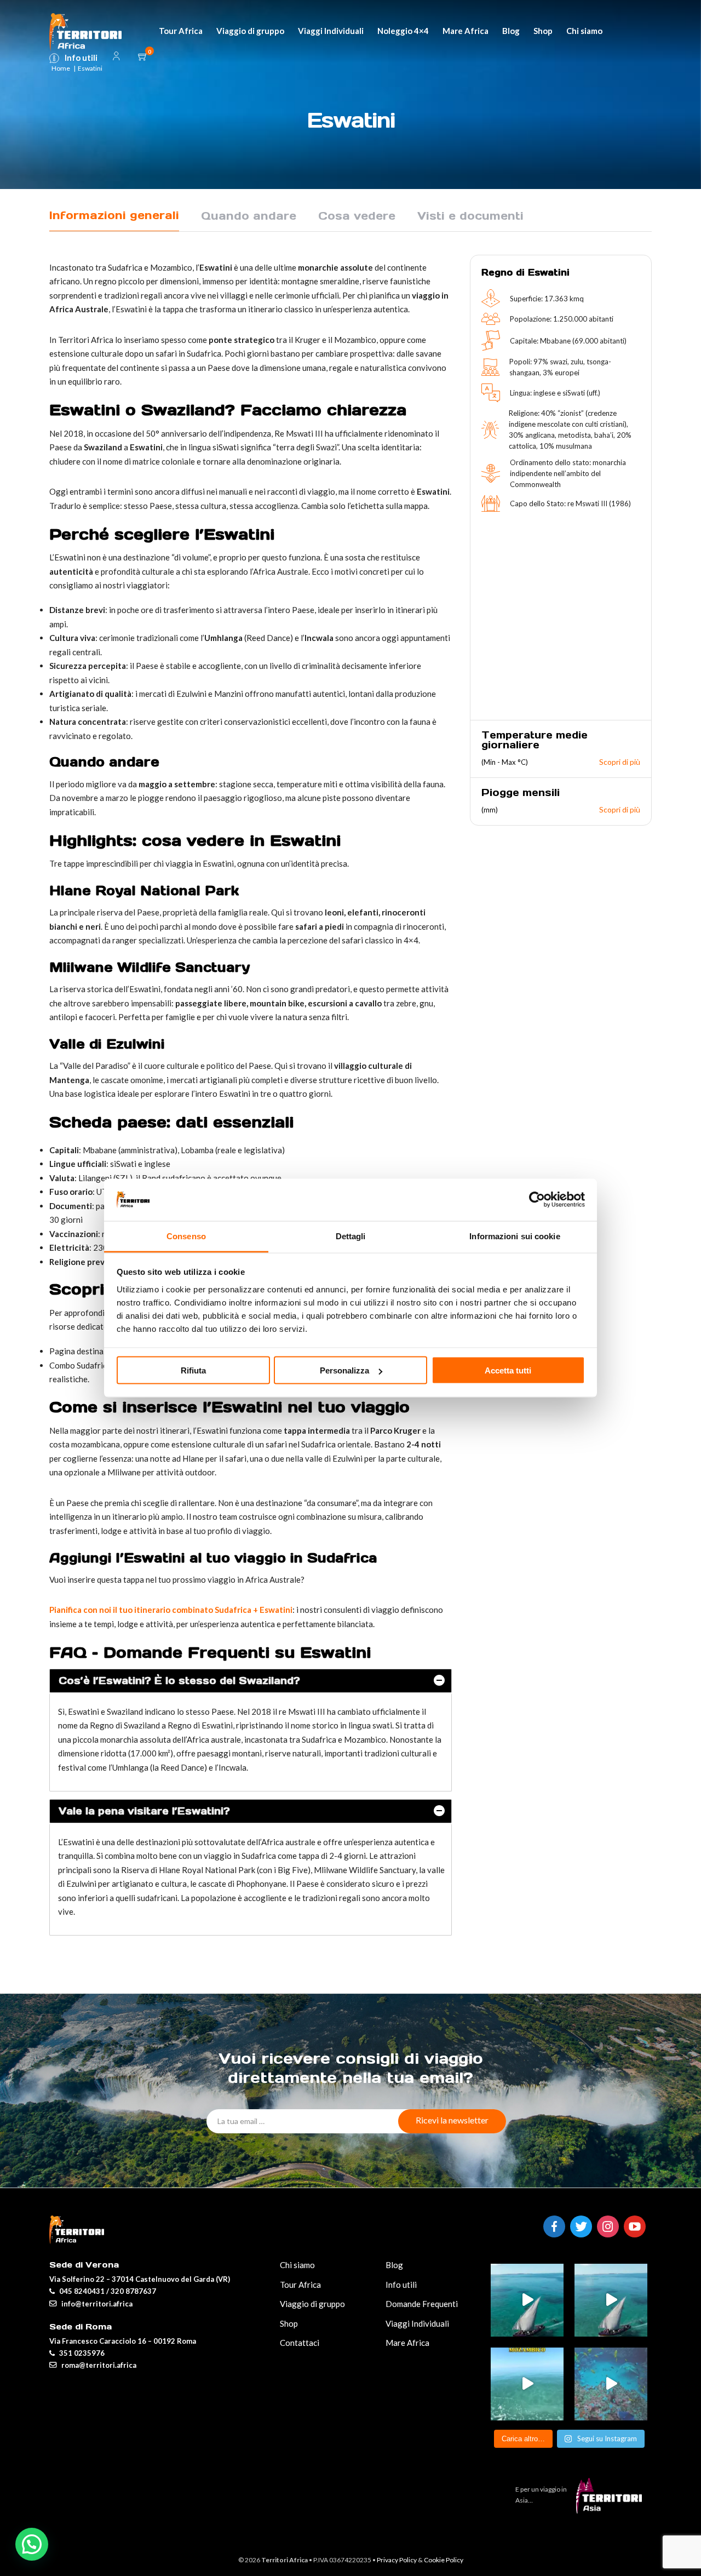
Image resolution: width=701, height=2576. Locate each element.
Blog (511, 31)
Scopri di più (620, 762)
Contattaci (300, 2343)
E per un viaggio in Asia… (541, 2495)
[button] (32, 2544)
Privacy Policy (397, 2560)
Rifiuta (193, 1370)
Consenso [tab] (186, 1236)
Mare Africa (466, 31)
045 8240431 (82, 2291)
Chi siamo (584, 31)
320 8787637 (133, 2291)
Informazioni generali (114, 215)
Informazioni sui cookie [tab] (515, 1236)
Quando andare (249, 216)
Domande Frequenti (422, 2304)
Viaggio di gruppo (250, 31)
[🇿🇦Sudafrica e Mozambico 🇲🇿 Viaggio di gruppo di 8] (611, 2384)
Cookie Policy (444, 2560)
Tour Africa (181, 31)
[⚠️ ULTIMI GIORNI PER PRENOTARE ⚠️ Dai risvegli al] (527, 2300)
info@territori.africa (97, 2304)
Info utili (81, 58)
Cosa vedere (357, 216)
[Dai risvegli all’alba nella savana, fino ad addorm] (611, 2300)
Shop (543, 31)
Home (61, 68)
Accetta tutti (508, 1370)
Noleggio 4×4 (403, 31)
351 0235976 (82, 2353)
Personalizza (344, 1370)
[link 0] (537, 1200)
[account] (116, 58)
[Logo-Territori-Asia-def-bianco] (612, 2510)
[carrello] (143, 57)
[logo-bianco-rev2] (85, 31)
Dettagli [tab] (351, 1236)
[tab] (251, 1681)
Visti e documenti (470, 216)
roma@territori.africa (99, 2365)
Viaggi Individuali (331, 31)
